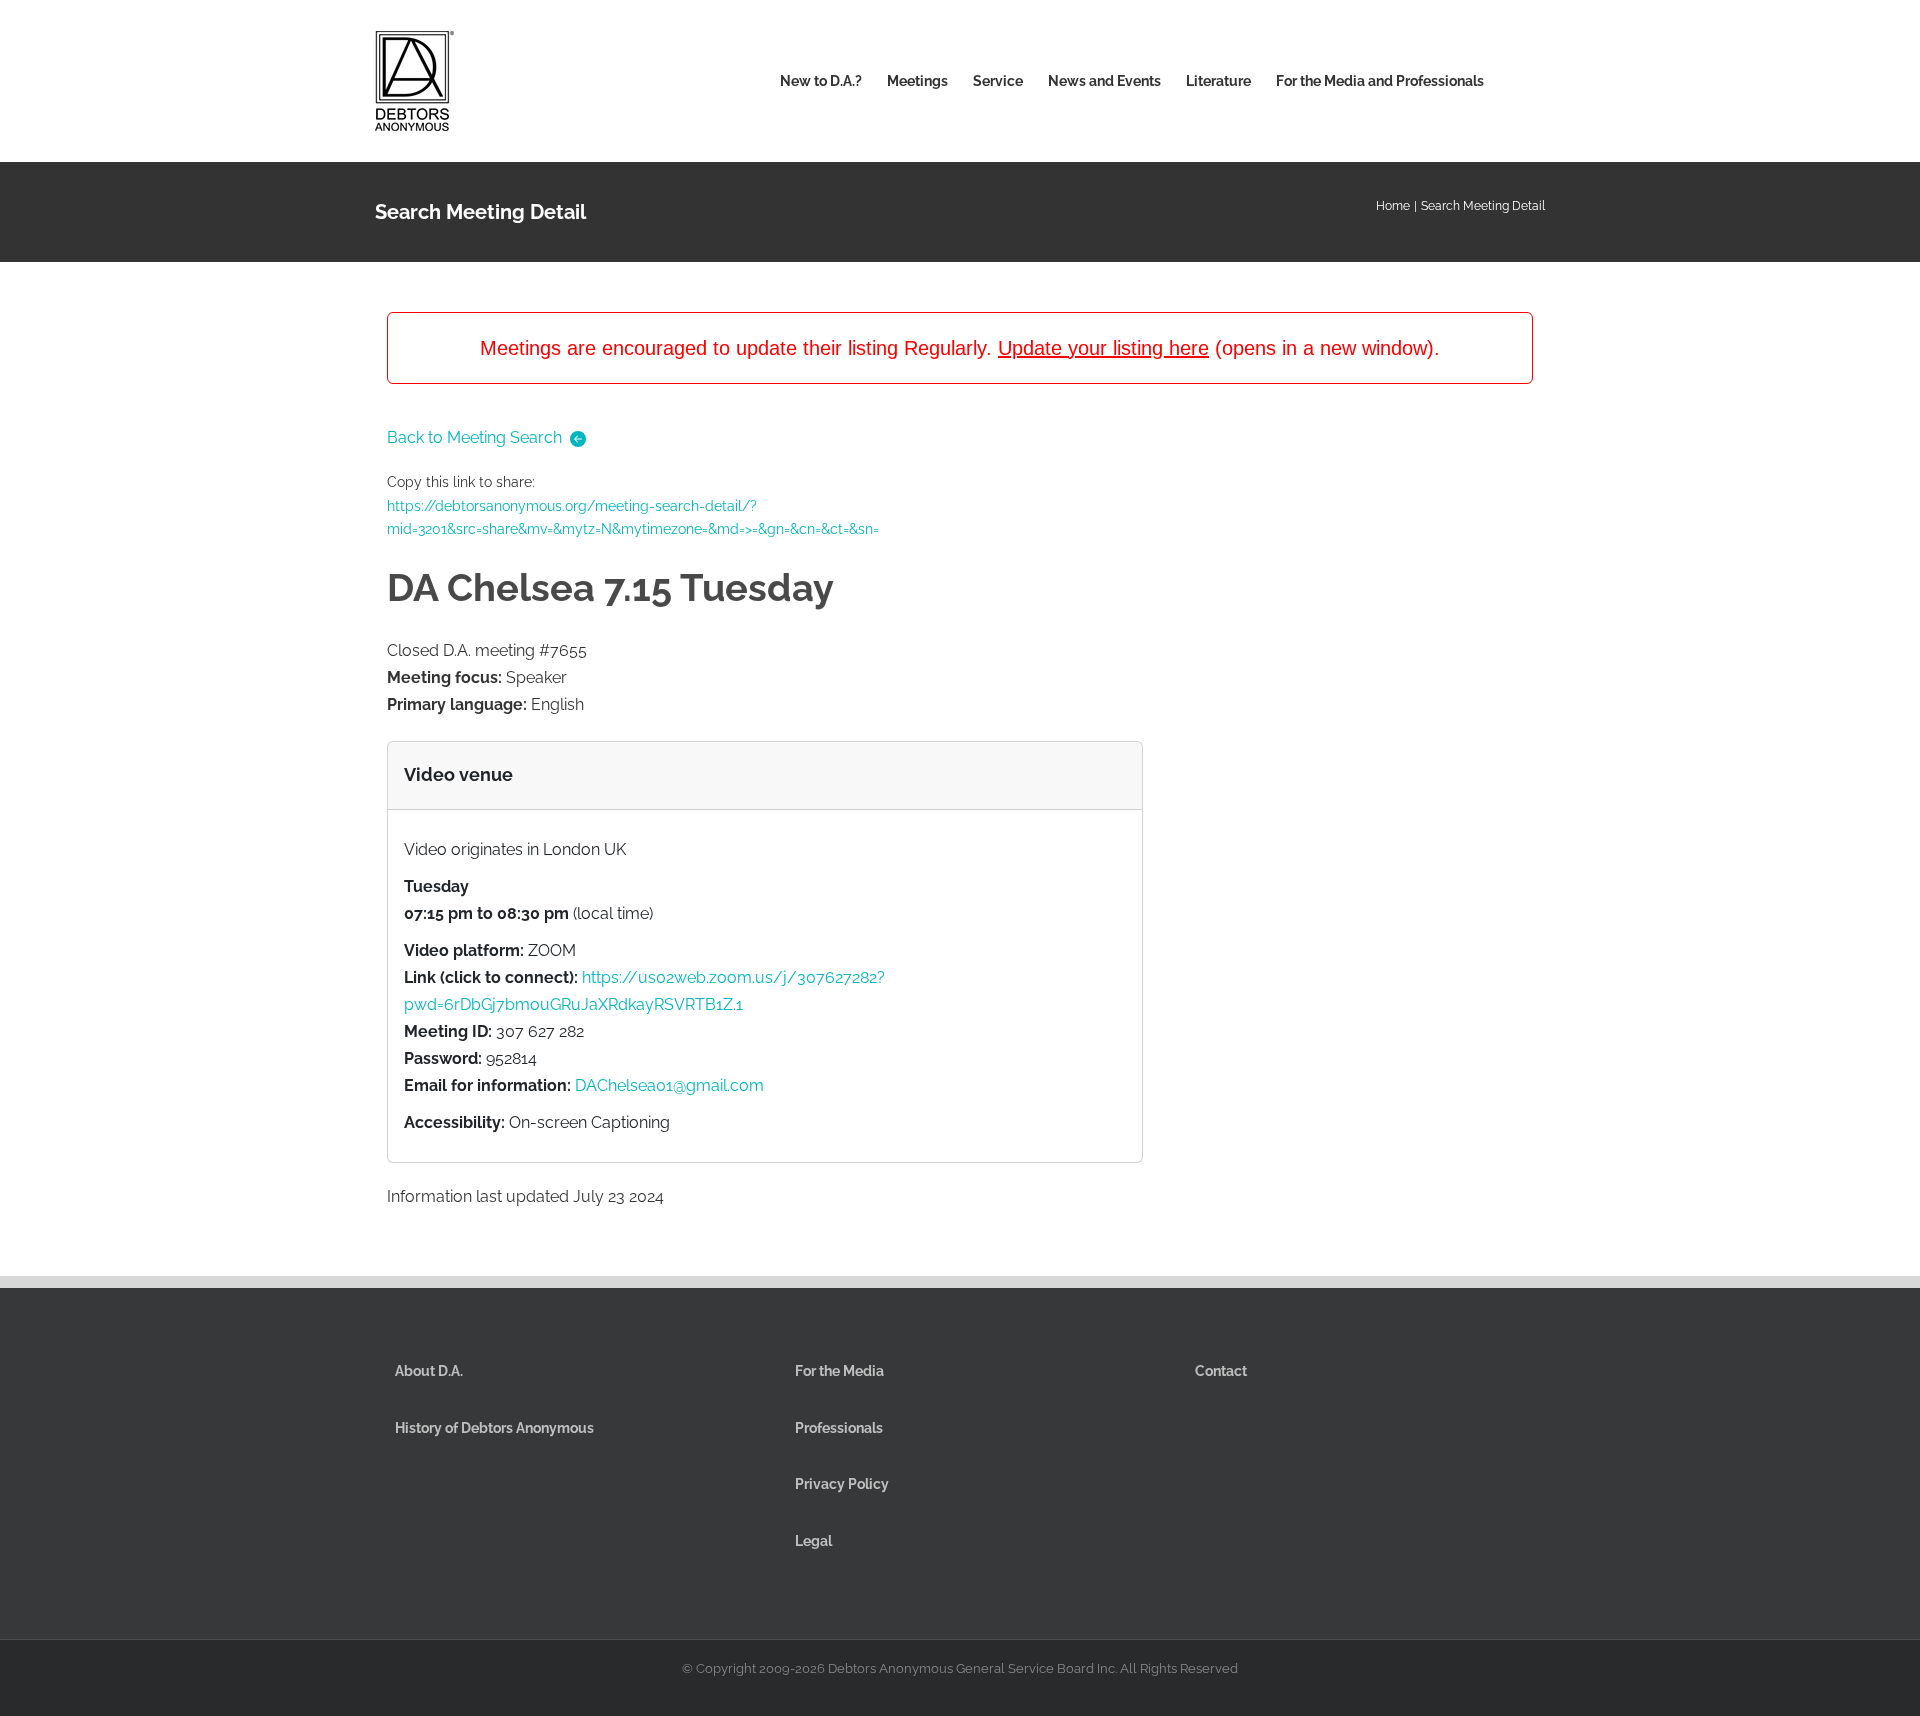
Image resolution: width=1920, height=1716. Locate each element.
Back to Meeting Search (474, 437)
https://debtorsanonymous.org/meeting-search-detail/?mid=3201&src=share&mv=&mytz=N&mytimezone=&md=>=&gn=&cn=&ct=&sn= (633, 518)
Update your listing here (1103, 348)
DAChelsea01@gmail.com (669, 1085)
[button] (1514, 81)
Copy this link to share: (633, 505)
